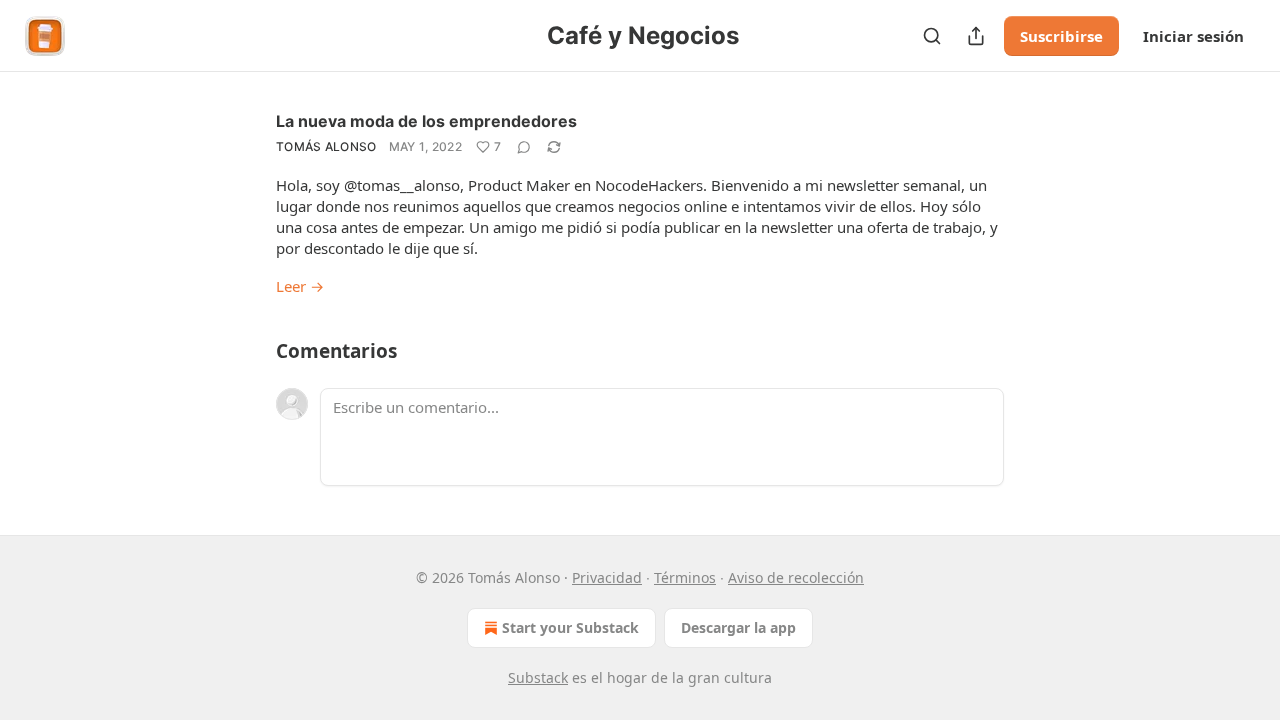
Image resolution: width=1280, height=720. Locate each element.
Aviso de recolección (796, 577)
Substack (538, 677)
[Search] (932, 36)
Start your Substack (570, 627)
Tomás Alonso (326, 146)
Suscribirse (1061, 36)
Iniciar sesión (1193, 36)
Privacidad (607, 577)
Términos (685, 577)
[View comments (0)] (524, 147)
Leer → (300, 286)
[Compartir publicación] (976, 36)
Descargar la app (738, 627)
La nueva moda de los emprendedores (426, 121)
